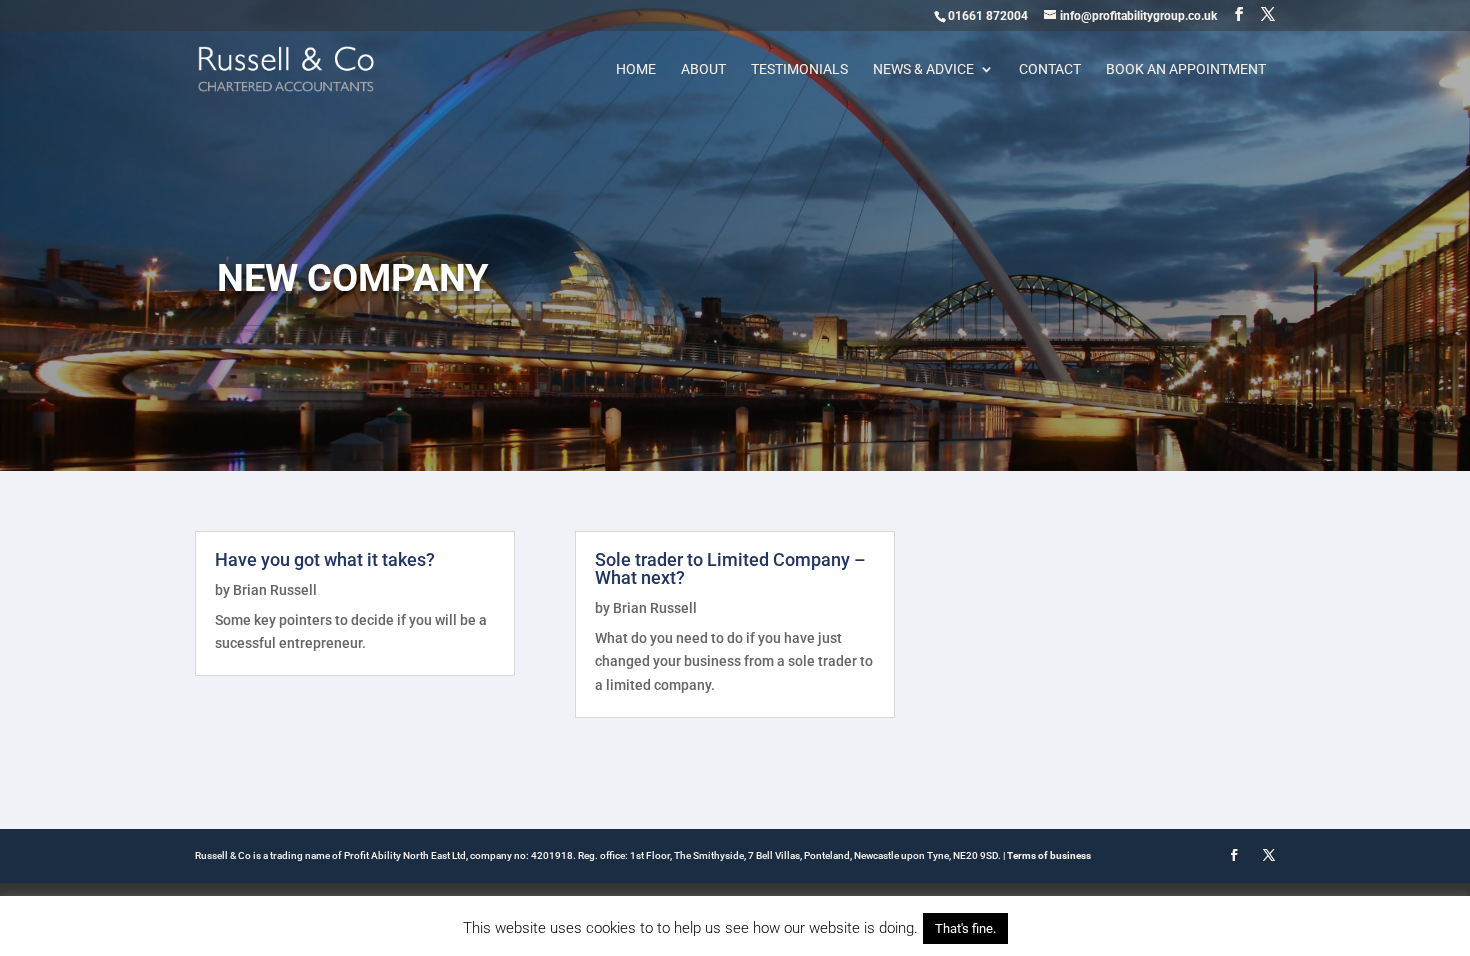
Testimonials (799, 69)
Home (636, 69)
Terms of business (1049, 855)
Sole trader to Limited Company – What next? (730, 568)
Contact (1050, 69)
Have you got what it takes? (325, 559)
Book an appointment (1186, 69)
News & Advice (923, 69)
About (703, 69)
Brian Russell (275, 590)
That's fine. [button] (965, 928)
